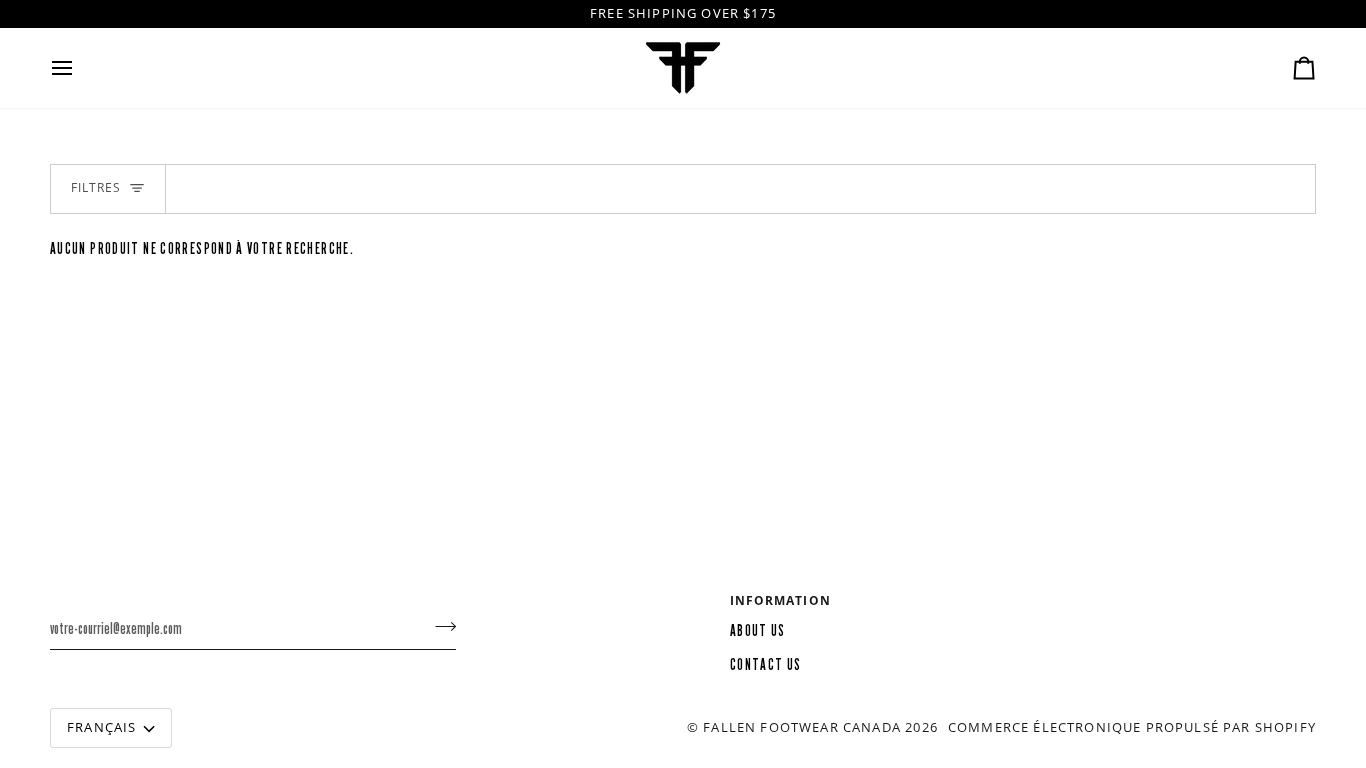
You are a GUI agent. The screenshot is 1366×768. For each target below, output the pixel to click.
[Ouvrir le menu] (80, 68)
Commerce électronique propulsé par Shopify (1132, 727)
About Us (758, 631)
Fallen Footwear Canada (802, 727)
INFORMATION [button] (780, 600)
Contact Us (766, 665)
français (101, 727)
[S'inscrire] (439, 626)
